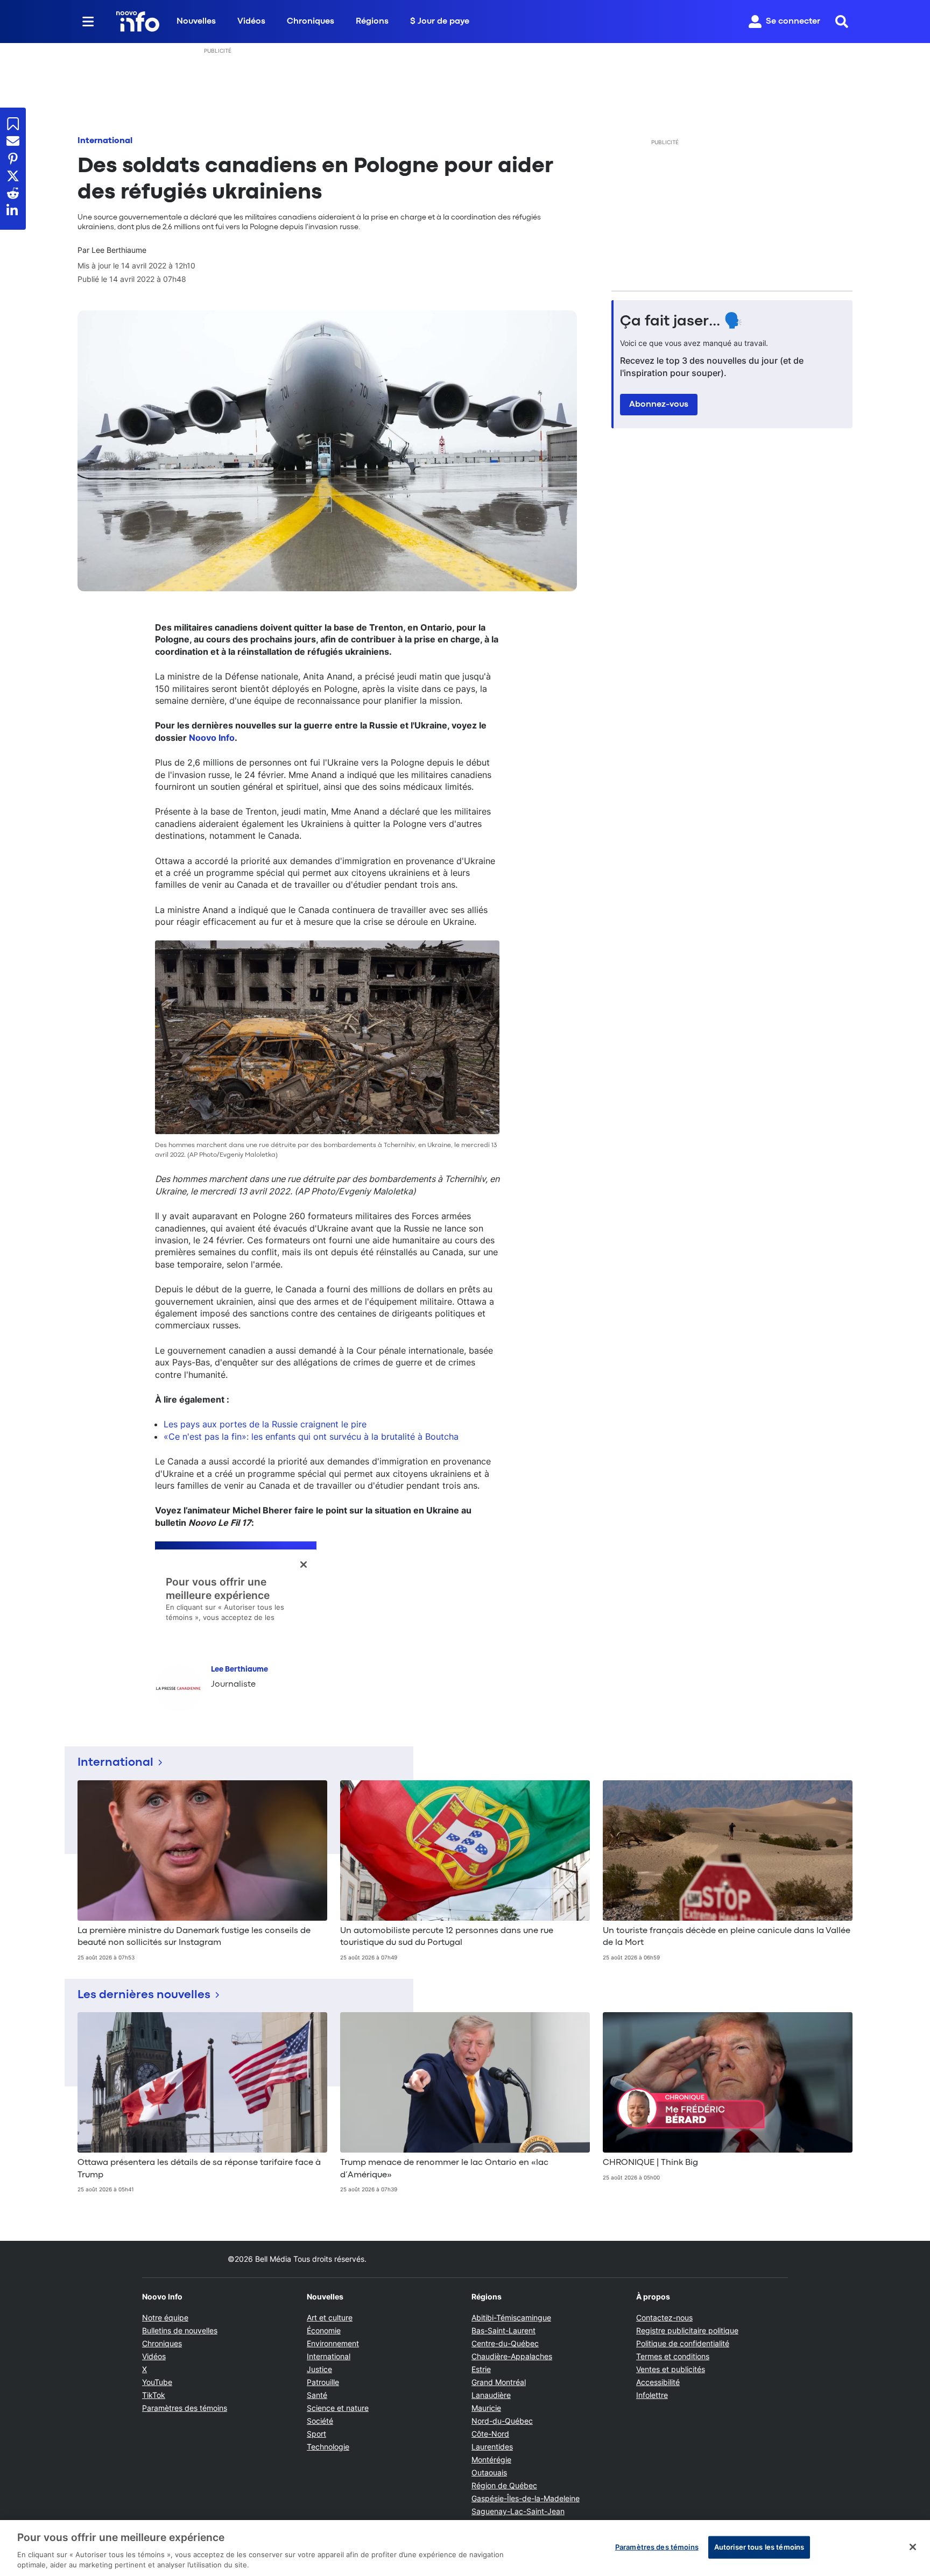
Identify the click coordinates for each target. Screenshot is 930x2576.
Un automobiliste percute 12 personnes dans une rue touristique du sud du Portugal (447, 1937)
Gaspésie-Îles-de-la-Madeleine (526, 2498)
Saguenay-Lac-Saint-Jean (518, 2511)
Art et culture (330, 2317)
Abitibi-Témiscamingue (511, 2317)
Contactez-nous (664, 2317)
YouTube (157, 2382)
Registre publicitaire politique (687, 2330)
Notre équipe (165, 2317)
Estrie (481, 2369)
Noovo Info (212, 738)
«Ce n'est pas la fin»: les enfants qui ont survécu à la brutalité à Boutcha (311, 1436)
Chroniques (311, 22)
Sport (316, 2434)
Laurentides (492, 2447)
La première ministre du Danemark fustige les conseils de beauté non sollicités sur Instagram (194, 1937)
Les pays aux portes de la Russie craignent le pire (265, 1424)
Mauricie (486, 2408)
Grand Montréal (499, 2382)
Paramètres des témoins (185, 2408)
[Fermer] (913, 2547)
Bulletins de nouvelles (180, 2330)
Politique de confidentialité (683, 2343)
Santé (317, 2395)
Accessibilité (658, 2382)
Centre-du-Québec (505, 2343)
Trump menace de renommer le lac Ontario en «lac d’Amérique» (444, 2169)
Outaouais (489, 2472)
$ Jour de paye (440, 22)
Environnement (333, 2343)
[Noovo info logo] (138, 22)
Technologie (328, 2447)
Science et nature (338, 2408)
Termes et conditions (673, 2356)
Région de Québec (504, 2485)
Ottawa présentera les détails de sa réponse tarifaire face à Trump (199, 2169)
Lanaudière (491, 2395)
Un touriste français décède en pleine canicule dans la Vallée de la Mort (727, 1937)
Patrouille (323, 2382)
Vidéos (251, 22)
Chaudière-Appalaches (512, 2356)
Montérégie (491, 2460)
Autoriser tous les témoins (759, 2547)
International (105, 141)
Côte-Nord (490, 2434)
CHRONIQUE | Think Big (650, 2163)
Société (320, 2421)
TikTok (154, 2395)
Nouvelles (196, 22)
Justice (319, 2369)
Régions (372, 22)
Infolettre (652, 2395)
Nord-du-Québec (502, 2421)
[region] (465, 2548)
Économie (324, 2330)
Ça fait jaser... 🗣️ (681, 322)
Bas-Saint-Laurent (503, 2330)
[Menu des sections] (88, 22)
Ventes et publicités (671, 2369)
